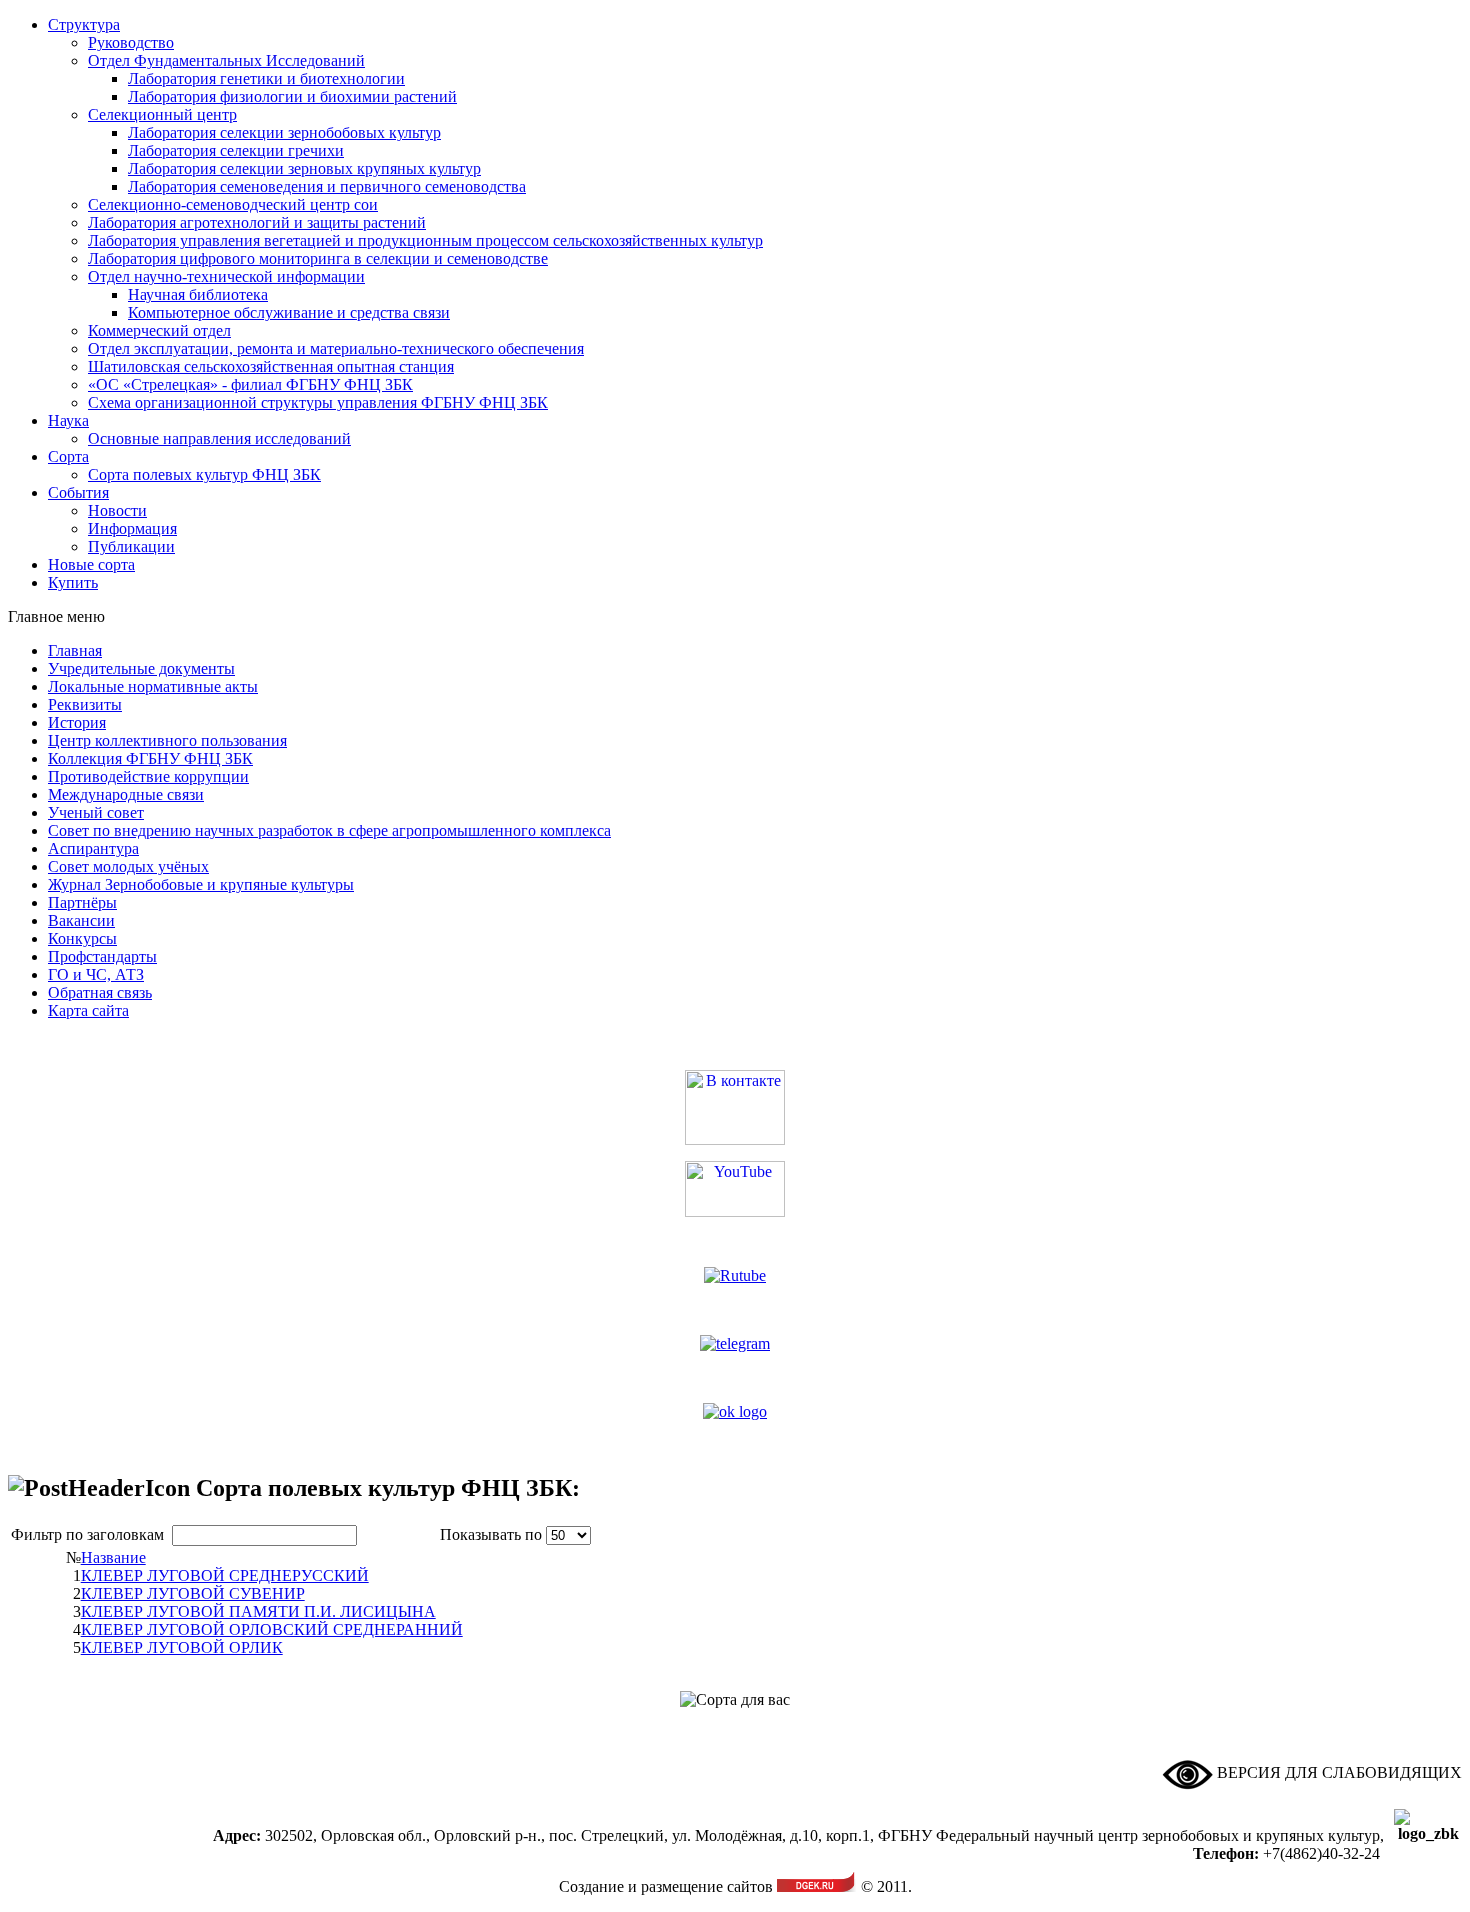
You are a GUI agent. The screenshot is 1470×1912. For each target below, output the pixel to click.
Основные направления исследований (219, 438)
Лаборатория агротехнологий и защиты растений (257, 222)
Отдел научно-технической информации (226, 276)
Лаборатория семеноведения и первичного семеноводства (327, 186)
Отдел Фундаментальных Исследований (226, 60)
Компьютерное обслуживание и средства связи (289, 312)
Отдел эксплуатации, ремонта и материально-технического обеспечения (336, 348)
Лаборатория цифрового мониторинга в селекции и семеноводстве (318, 258)
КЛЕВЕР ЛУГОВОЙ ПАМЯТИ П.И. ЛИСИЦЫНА (258, 1611)
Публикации (131, 546)
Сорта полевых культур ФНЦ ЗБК (204, 474)
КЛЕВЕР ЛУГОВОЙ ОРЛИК (182, 1647)
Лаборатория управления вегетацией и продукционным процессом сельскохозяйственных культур (425, 240)
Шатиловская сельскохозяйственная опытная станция (271, 366)
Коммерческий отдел (159, 330)
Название (113, 1557)
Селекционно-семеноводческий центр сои (233, 204)
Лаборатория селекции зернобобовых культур (284, 132)
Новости (117, 510)
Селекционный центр (162, 114)
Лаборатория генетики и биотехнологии (266, 78)
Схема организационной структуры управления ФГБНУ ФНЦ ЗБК (318, 402)
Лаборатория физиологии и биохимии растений (292, 96)
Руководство (131, 42)
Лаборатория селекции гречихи (236, 150)
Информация (132, 528)
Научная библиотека (198, 294)
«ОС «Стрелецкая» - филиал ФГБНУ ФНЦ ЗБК (250, 384)
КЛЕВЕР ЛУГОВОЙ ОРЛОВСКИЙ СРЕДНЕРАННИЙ (272, 1629)
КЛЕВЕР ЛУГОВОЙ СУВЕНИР (193, 1593)
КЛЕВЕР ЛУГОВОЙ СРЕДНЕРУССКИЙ (225, 1575)
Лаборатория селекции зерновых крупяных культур (304, 168)
